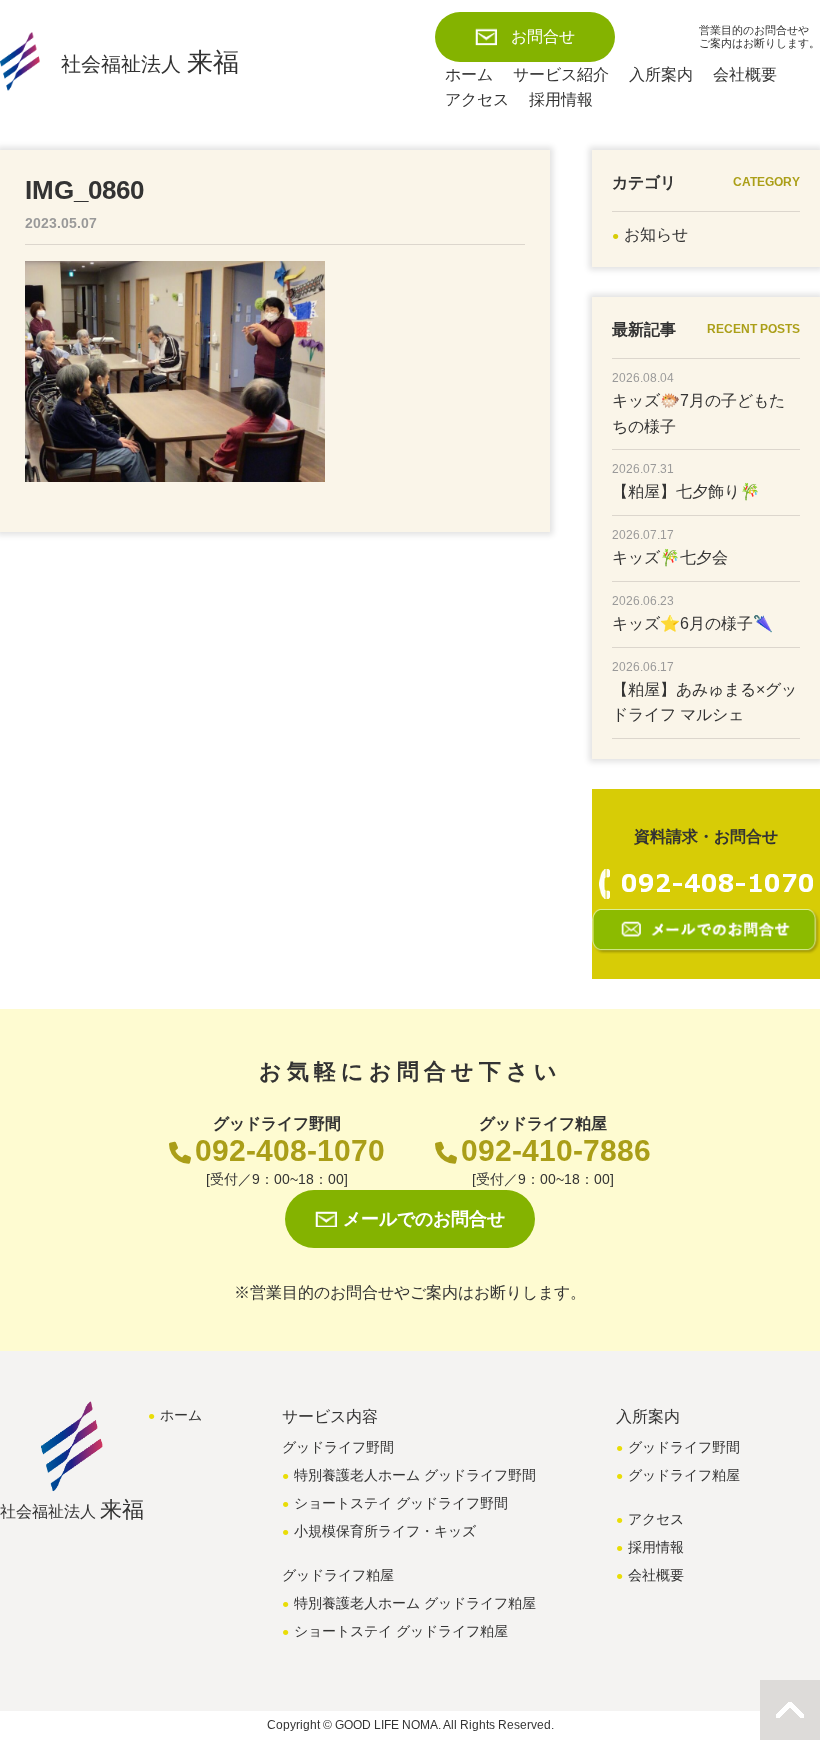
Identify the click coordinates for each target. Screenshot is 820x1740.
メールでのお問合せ (424, 1219)
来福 (150, 62)
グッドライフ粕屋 (684, 1475)
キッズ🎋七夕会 (670, 557)
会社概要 (745, 74)
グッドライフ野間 (684, 1447)
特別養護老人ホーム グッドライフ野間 (415, 1475)
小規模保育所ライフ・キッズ (385, 1531)
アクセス (477, 99)
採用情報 (561, 99)
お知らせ (656, 234)
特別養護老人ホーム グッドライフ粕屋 (415, 1603)
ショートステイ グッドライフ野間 (401, 1503)
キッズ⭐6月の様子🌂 (692, 623)
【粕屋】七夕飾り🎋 (686, 491)
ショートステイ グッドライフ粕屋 (401, 1631)
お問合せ (543, 36)
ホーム (469, 74)
